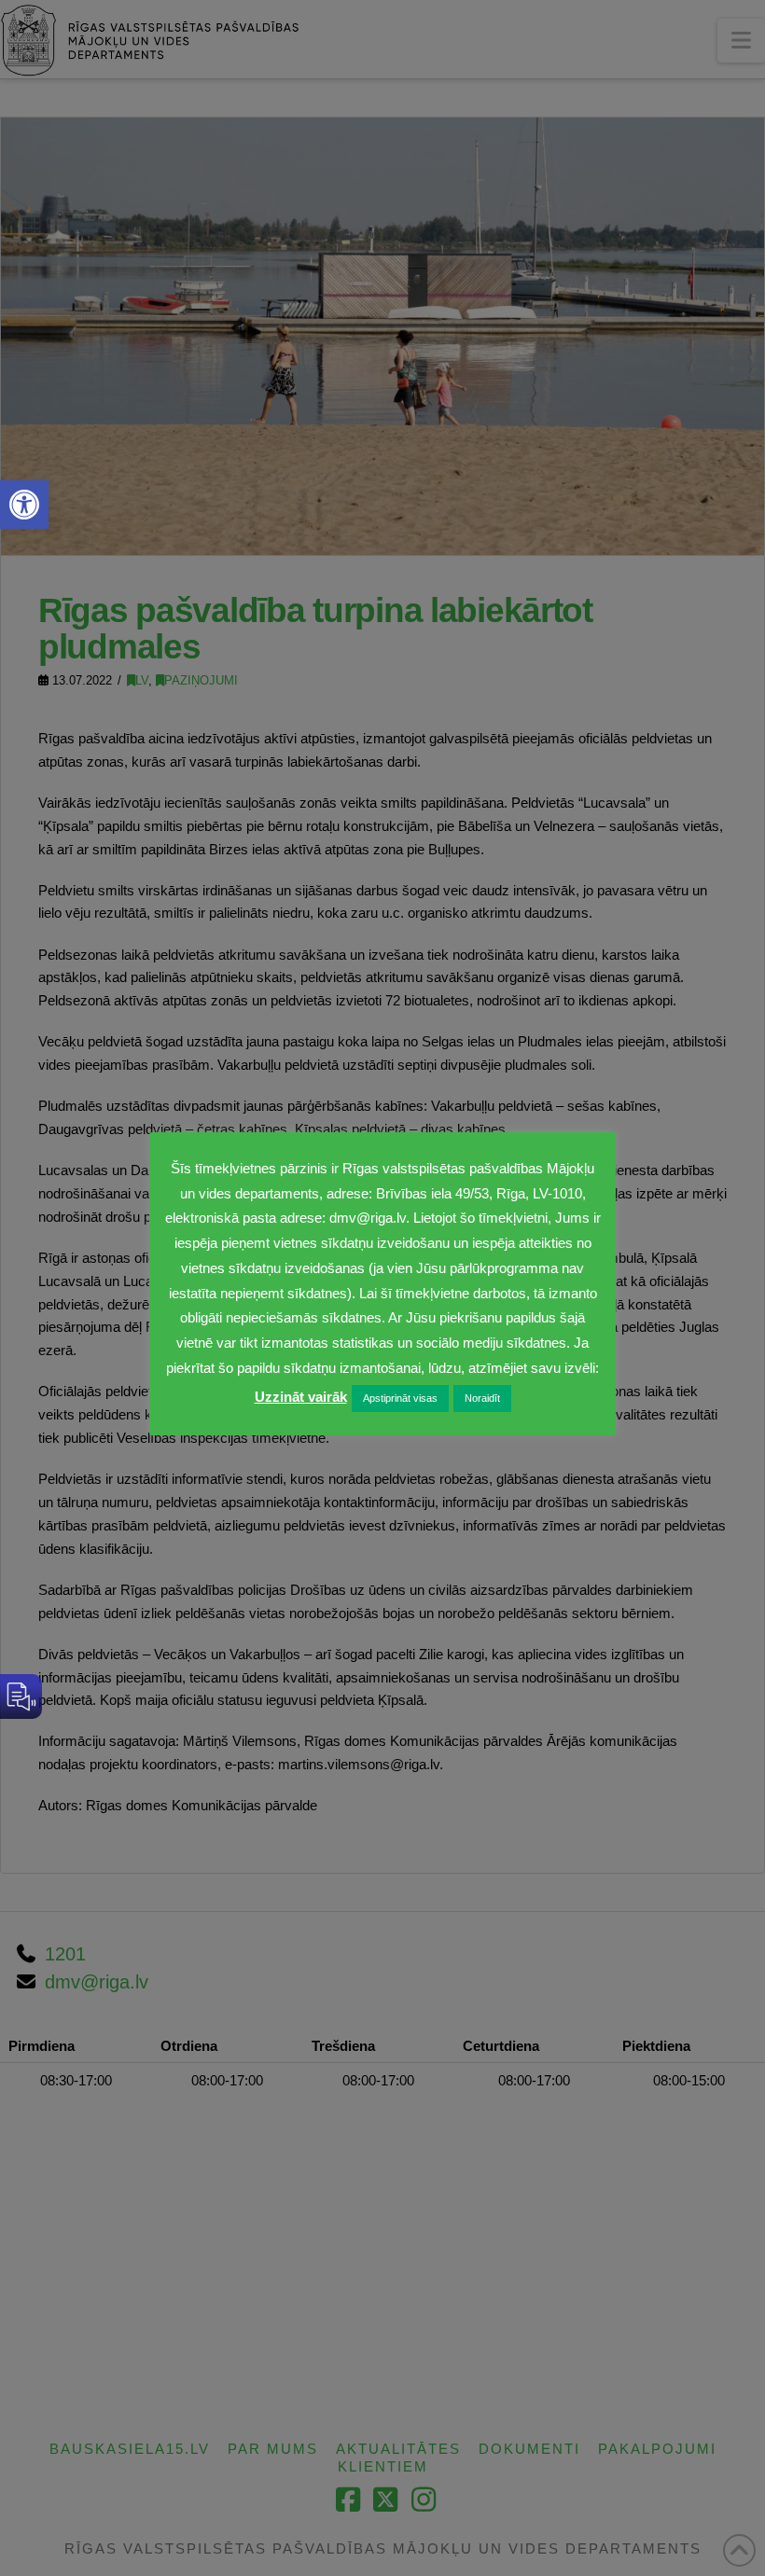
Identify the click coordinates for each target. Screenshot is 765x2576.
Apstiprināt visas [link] (400, 1398)
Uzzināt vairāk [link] (301, 1397)
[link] (24, 505)
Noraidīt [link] (482, 1398)
